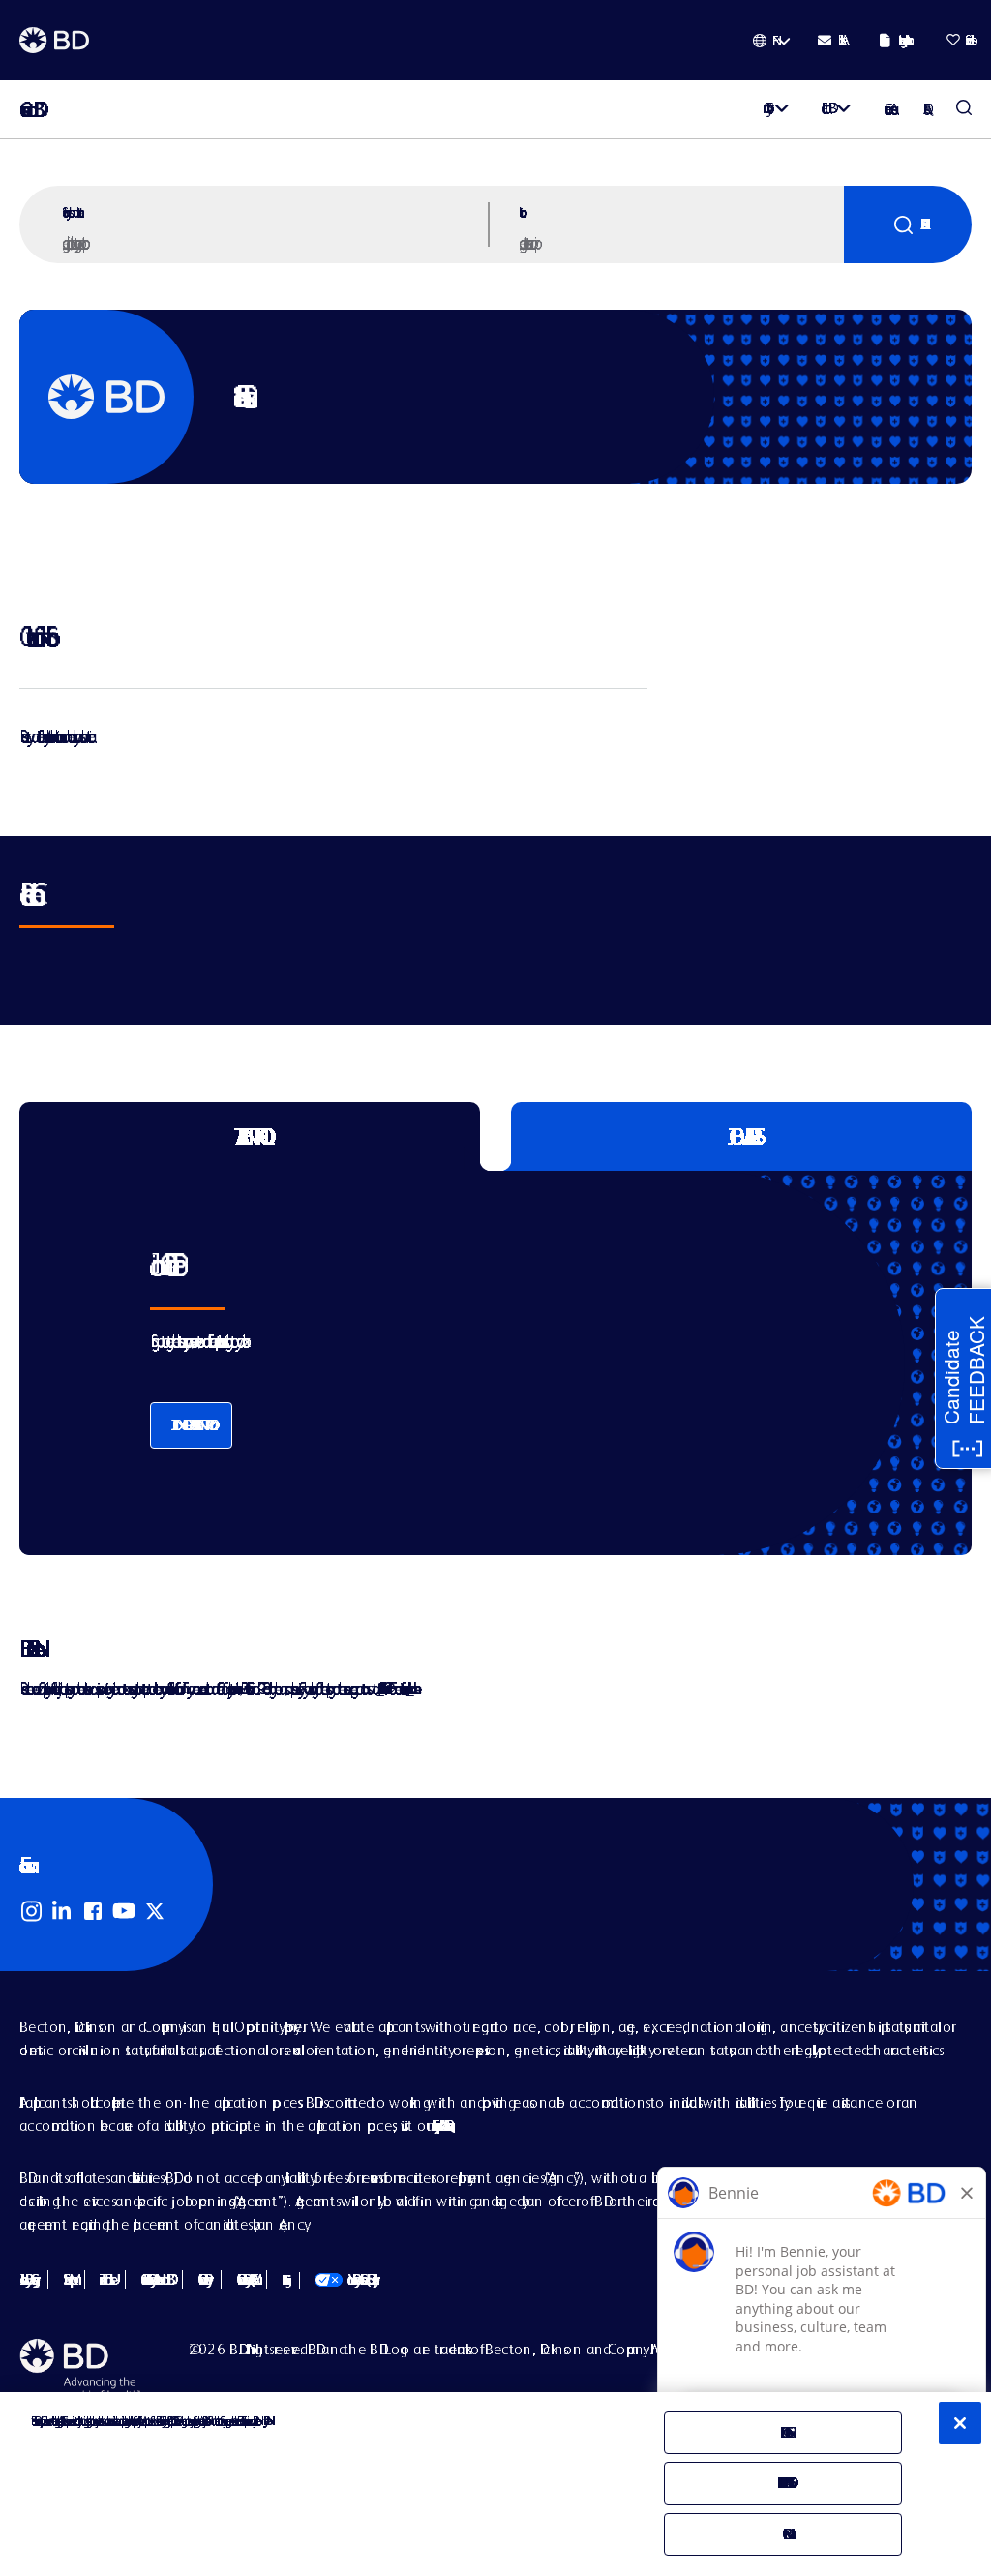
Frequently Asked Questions (440, 2126)
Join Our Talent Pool (191, 1425)
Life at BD (825, 108)
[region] (495, 2484)
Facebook (93, 1911)
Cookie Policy (202, 2279)
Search (908, 225)
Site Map (66, 2279)
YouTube (124, 1911)
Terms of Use (105, 2279)
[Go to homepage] (54, 41)
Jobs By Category (26, 2279)
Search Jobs (964, 109)
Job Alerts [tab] (742, 1137)
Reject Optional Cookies (783, 2483)
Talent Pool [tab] (250, 1137)
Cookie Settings (283, 2280)
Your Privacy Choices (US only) (344, 2279)
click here (410, 1688)
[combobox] (679, 242)
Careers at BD (27, 110)
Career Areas (888, 109)
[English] (772, 41)
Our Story (765, 108)
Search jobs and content (71, 212)
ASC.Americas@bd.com (380, 1688)
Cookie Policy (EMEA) (244, 2279)
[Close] (960, 2423)
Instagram (31, 1911)
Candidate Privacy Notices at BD (154, 2279)
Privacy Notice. (265, 2421)
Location (520, 212)
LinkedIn (62, 1911)
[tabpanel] (462, 1363)
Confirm (782, 2534)
